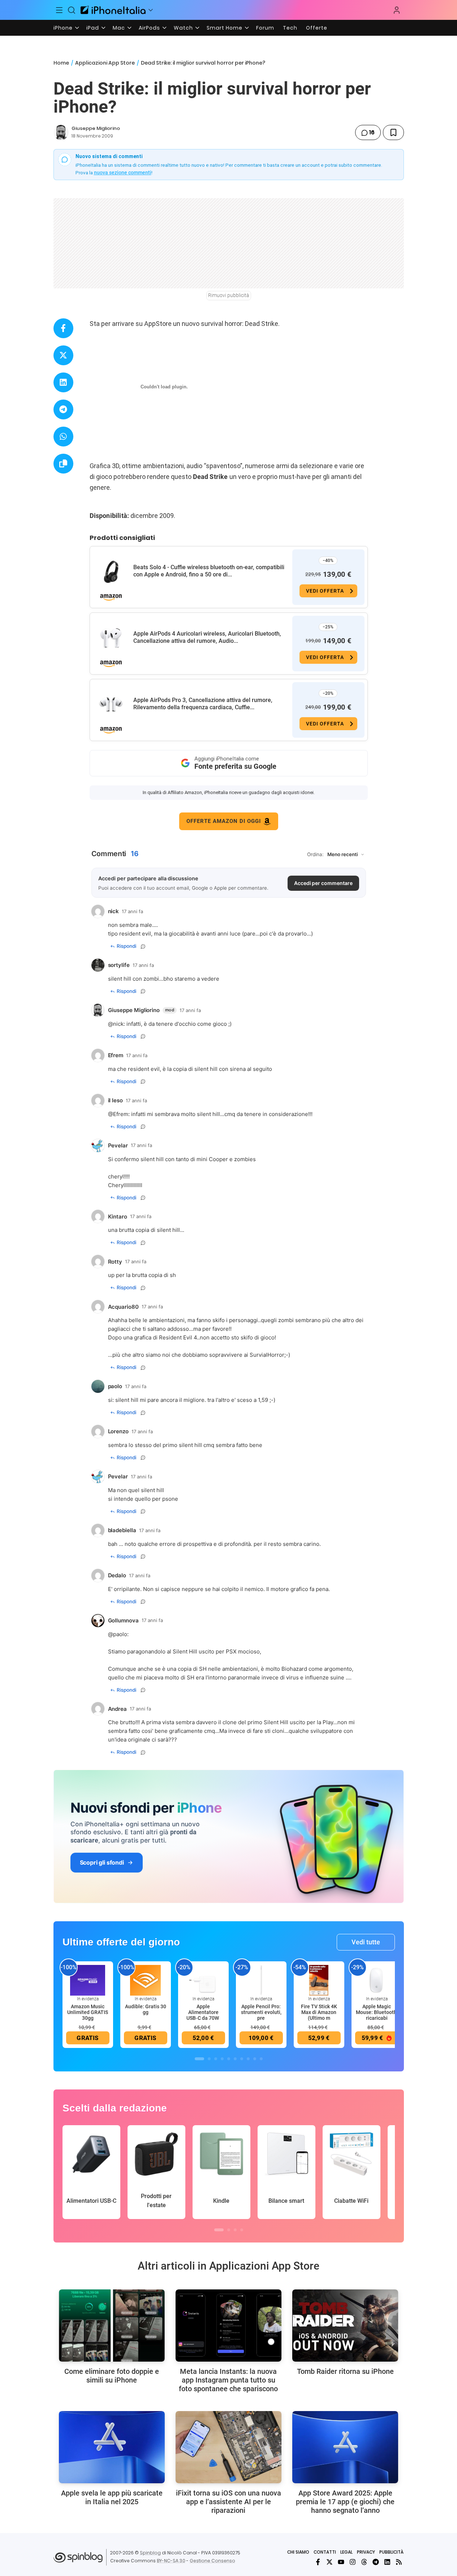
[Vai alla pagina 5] (229, 2059)
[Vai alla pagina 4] (222, 2059)
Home (61, 63)
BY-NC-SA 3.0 (171, 2561)
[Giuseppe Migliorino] (61, 132)
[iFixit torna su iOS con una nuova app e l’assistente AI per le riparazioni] (229, 2447)
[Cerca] (72, 10)
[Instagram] (353, 2562)
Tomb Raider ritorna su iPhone (345, 2371)
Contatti (325, 2552)
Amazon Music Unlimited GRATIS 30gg (88, 2012)
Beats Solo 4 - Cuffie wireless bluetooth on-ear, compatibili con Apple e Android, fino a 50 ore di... (209, 571)
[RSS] (399, 2562)
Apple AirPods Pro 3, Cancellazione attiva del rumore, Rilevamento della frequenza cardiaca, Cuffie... (203, 704)
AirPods (149, 28)
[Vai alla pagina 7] (242, 2059)
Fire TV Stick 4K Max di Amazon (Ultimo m (319, 2012)
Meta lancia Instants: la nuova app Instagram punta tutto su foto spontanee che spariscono (228, 2380)
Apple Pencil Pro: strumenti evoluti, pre (261, 2012)
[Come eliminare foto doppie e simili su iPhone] (112, 2326)
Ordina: (315, 854)
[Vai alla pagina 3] (216, 2059)
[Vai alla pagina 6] (235, 2059)
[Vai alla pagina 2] (209, 2059)
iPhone (63, 28)
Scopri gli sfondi (102, 1862)
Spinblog (150, 2553)
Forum (265, 28)
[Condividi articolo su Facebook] (63, 328)
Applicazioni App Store (105, 63)
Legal (346, 2552)
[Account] (397, 10)
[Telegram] (376, 2562)
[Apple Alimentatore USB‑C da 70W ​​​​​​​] (203, 1980)
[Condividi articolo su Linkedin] (63, 382)
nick (118, 1024)
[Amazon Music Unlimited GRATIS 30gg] (88, 1980)
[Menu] (60, 10)
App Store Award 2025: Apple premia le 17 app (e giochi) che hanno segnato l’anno (345, 2502)
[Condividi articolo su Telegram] (63, 409)
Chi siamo (298, 2552)
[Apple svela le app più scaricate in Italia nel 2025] (112, 2447)
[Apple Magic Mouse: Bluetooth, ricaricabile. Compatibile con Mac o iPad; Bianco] (377, 1980)
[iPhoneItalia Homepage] (113, 10)
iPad (93, 28)
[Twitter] (329, 2562)
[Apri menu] (151, 10)
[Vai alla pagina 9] (255, 2059)
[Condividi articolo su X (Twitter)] (63, 355)
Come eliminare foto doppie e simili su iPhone (112, 2376)
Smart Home (225, 28)
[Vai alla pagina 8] (248, 2059)
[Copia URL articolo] (63, 464)
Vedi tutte (366, 1942)
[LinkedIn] (387, 2562)
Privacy (366, 2552)
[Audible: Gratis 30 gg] (146, 1980)
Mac (119, 28)
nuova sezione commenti (123, 173)
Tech (290, 28)
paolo (120, 1634)
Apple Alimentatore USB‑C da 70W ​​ (203, 2012)
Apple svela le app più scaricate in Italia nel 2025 (112, 2497)
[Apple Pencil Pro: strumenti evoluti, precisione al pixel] (261, 1980)
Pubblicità (391, 2552)
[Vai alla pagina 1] (199, 2059)
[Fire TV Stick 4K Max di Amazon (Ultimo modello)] (319, 1980)
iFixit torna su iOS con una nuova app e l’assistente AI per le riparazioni (229, 2502)
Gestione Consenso (212, 2561)
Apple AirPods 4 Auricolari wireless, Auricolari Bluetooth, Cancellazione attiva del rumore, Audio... (207, 637)
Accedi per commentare (323, 883)
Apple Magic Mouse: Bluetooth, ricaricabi (377, 2012)
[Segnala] (143, 946)
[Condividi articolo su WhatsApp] (63, 437)
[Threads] (364, 2562)
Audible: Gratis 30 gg (146, 2009)
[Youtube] (341, 2562)
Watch (183, 28)
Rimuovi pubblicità (229, 295)
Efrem (121, 1114)
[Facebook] (318, 2562)
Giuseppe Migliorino (96, 128)
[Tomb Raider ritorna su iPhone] (345, 2326)
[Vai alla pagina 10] (261, 2059)
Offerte (317, 28)
